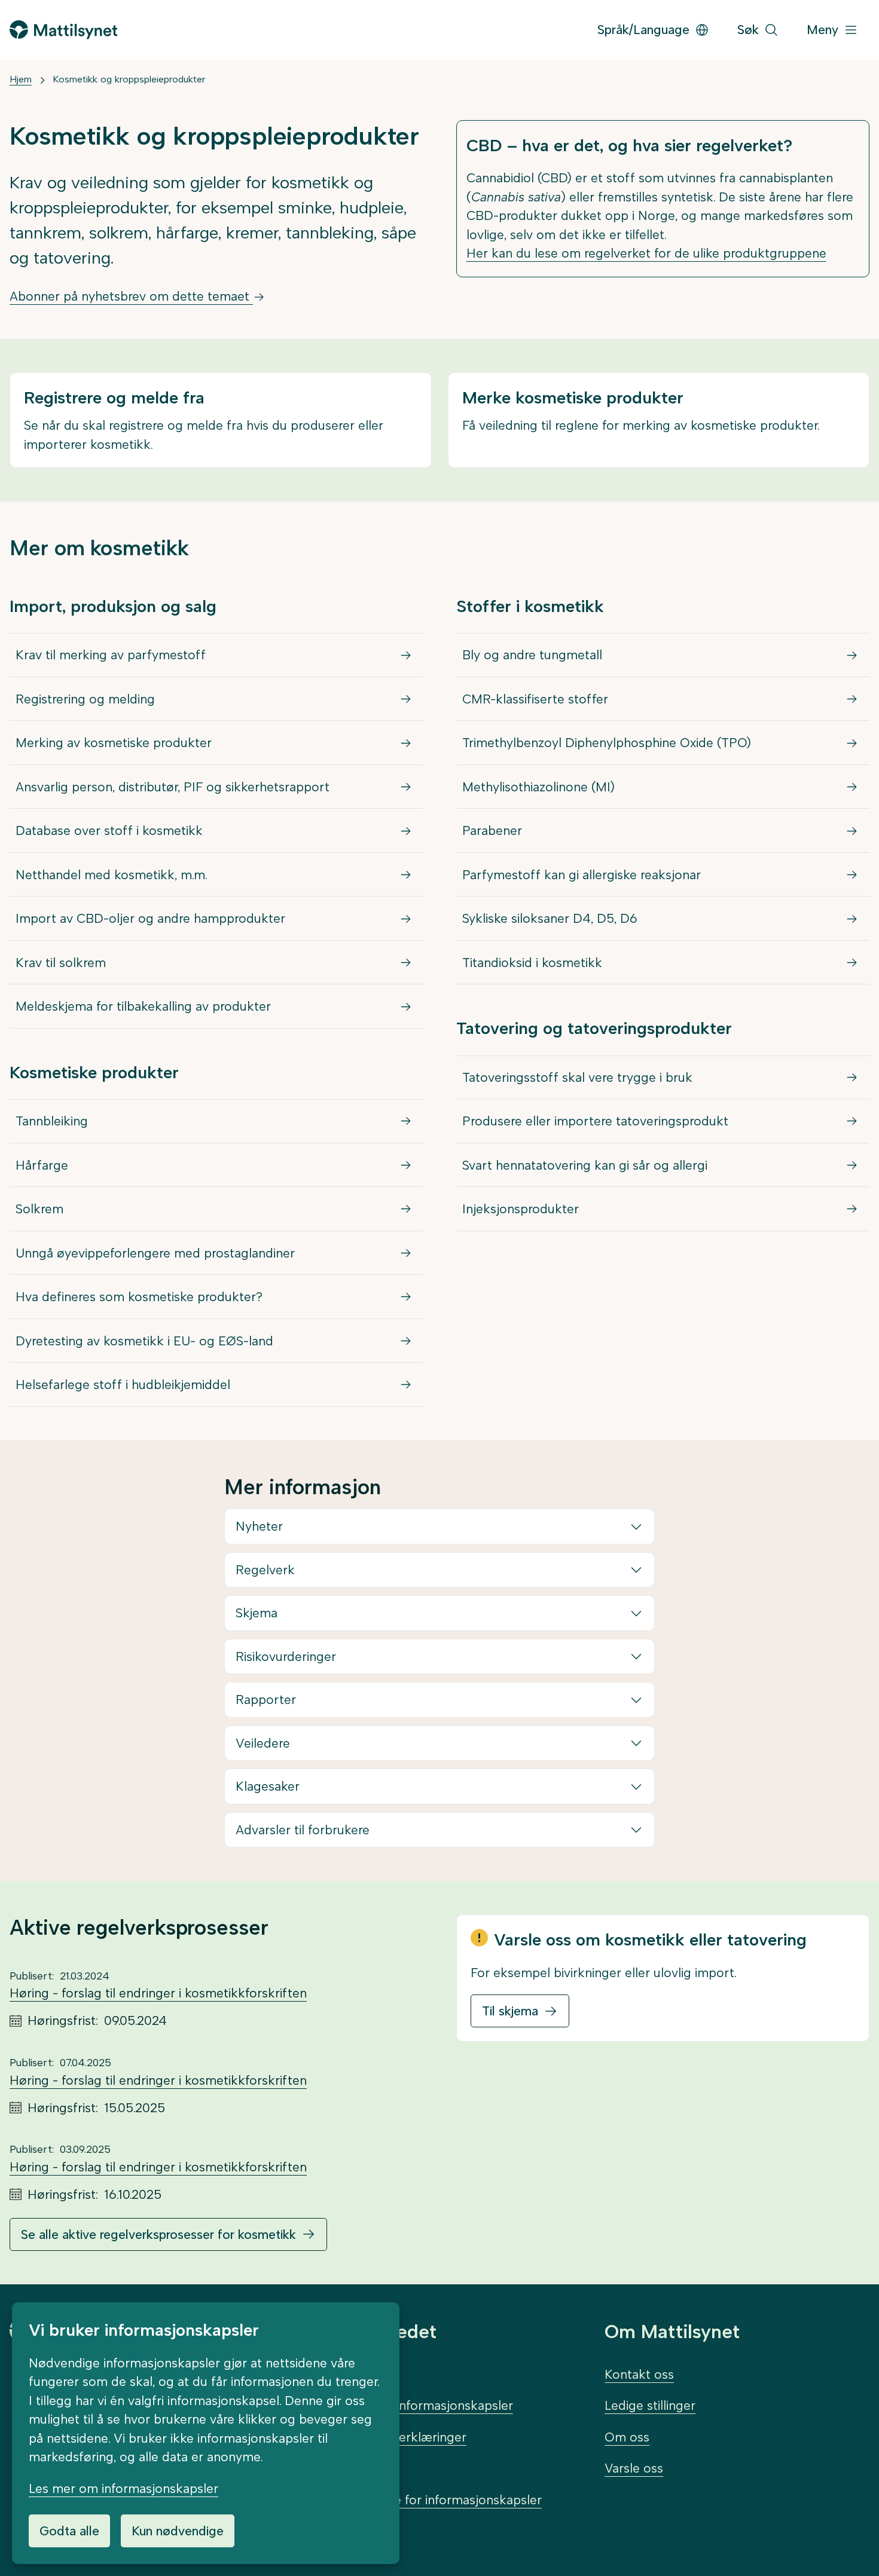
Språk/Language (643, 30)
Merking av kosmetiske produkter (114, 743)
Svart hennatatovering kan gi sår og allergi (585, 1165)
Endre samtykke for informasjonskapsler (425, 2500)
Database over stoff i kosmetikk (109, 830)
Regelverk (265, 1570)
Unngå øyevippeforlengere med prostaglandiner (155, 1253)
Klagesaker (268, 1786)
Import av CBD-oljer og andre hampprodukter (150, 918)
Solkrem (39, 1209)
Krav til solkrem (61, 963)
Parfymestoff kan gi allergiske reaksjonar (582, 875)
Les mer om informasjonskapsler (123, 2488)
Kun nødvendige (178, 2531)
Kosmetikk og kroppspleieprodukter (129, 79)
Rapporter (266, 1700)
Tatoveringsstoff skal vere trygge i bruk (577, 1077)
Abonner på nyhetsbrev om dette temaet (131, 296)
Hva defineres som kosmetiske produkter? (139, 1297)
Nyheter (259, 1526)
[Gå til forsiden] (63, 30)
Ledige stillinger (650, 2405)
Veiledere (263, 1743)
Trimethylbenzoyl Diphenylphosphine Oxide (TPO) (607, 743)
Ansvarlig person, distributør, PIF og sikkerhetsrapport (173, 787)
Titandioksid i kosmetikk (532, 963)
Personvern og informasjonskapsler (410, 2405)
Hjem (21, 79)
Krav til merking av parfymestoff (111, 655)
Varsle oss (634, 2468)
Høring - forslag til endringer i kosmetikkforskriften (158, 1993)
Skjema (257, 1613)
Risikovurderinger (286, 1656)
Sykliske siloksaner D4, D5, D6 (550, 918)
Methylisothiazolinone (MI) (538, 787)
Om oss (627, 2437)
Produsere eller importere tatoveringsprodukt (595, 1121)
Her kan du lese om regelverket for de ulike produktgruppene (646, 253)
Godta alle (69, 2531)
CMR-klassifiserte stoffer (535, 699)
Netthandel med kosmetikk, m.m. (111, 875)
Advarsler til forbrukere (303, 1830)
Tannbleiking (52, 1121)
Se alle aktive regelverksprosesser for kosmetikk (158, 2234)
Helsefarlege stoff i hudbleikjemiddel (123, 1385)
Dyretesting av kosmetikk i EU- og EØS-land (144, 1341)
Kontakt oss (639, 2374)
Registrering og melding (85, 699)
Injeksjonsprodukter (521, 1209)
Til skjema (510, 2011)
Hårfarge (42, 1165)
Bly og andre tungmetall (532, 655)
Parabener (492, 830)
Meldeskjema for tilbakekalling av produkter (143, 1006)
